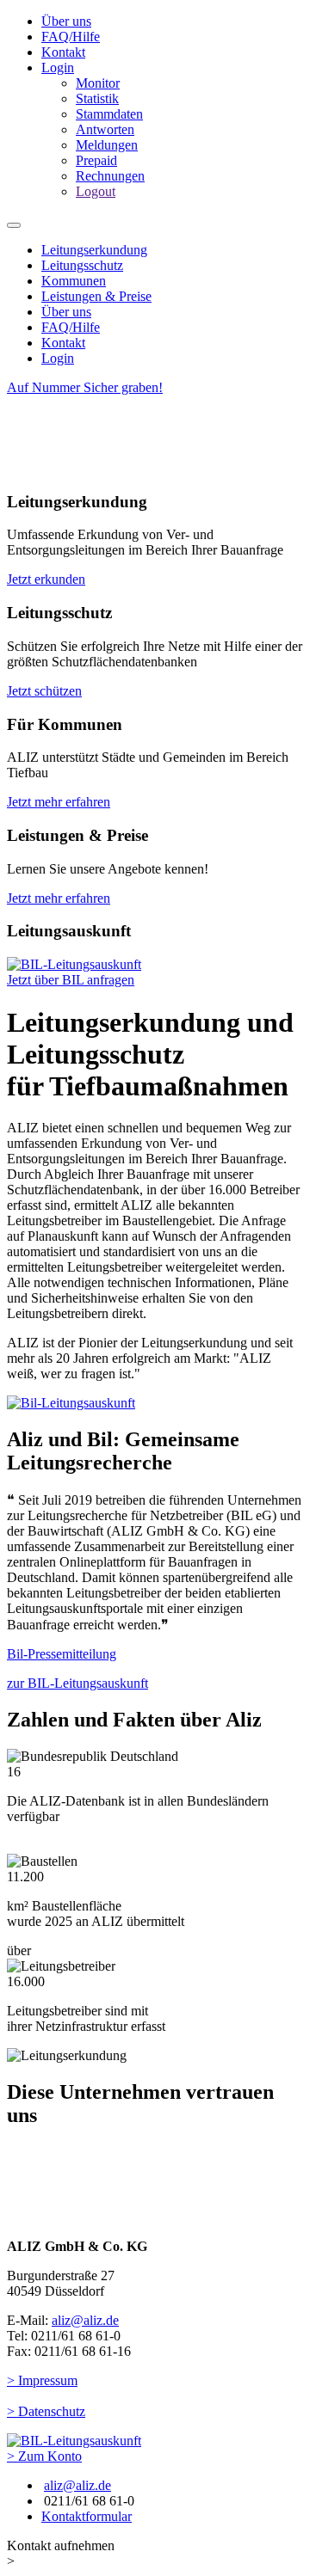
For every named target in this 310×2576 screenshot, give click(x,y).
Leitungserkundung (94, 250)
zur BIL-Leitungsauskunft (77, 1683)
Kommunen (74, 281)
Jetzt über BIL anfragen (71, 980)
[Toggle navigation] (14, 225)
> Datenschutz (46, 2411)
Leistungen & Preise (96, 296)
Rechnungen (110, 176)
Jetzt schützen (44, 691)
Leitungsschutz (82, 265)
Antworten (105, 129)
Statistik (97, 98)
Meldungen (107, 145)
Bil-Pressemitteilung (62, 1654)
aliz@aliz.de (85, 2320)
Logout (96, 191)
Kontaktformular (87, 2516)
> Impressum (42, 2380)
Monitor (98, 83)
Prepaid (96, 160)
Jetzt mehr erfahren (59, 802)
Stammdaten (109, 114)
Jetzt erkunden (46, 579)
